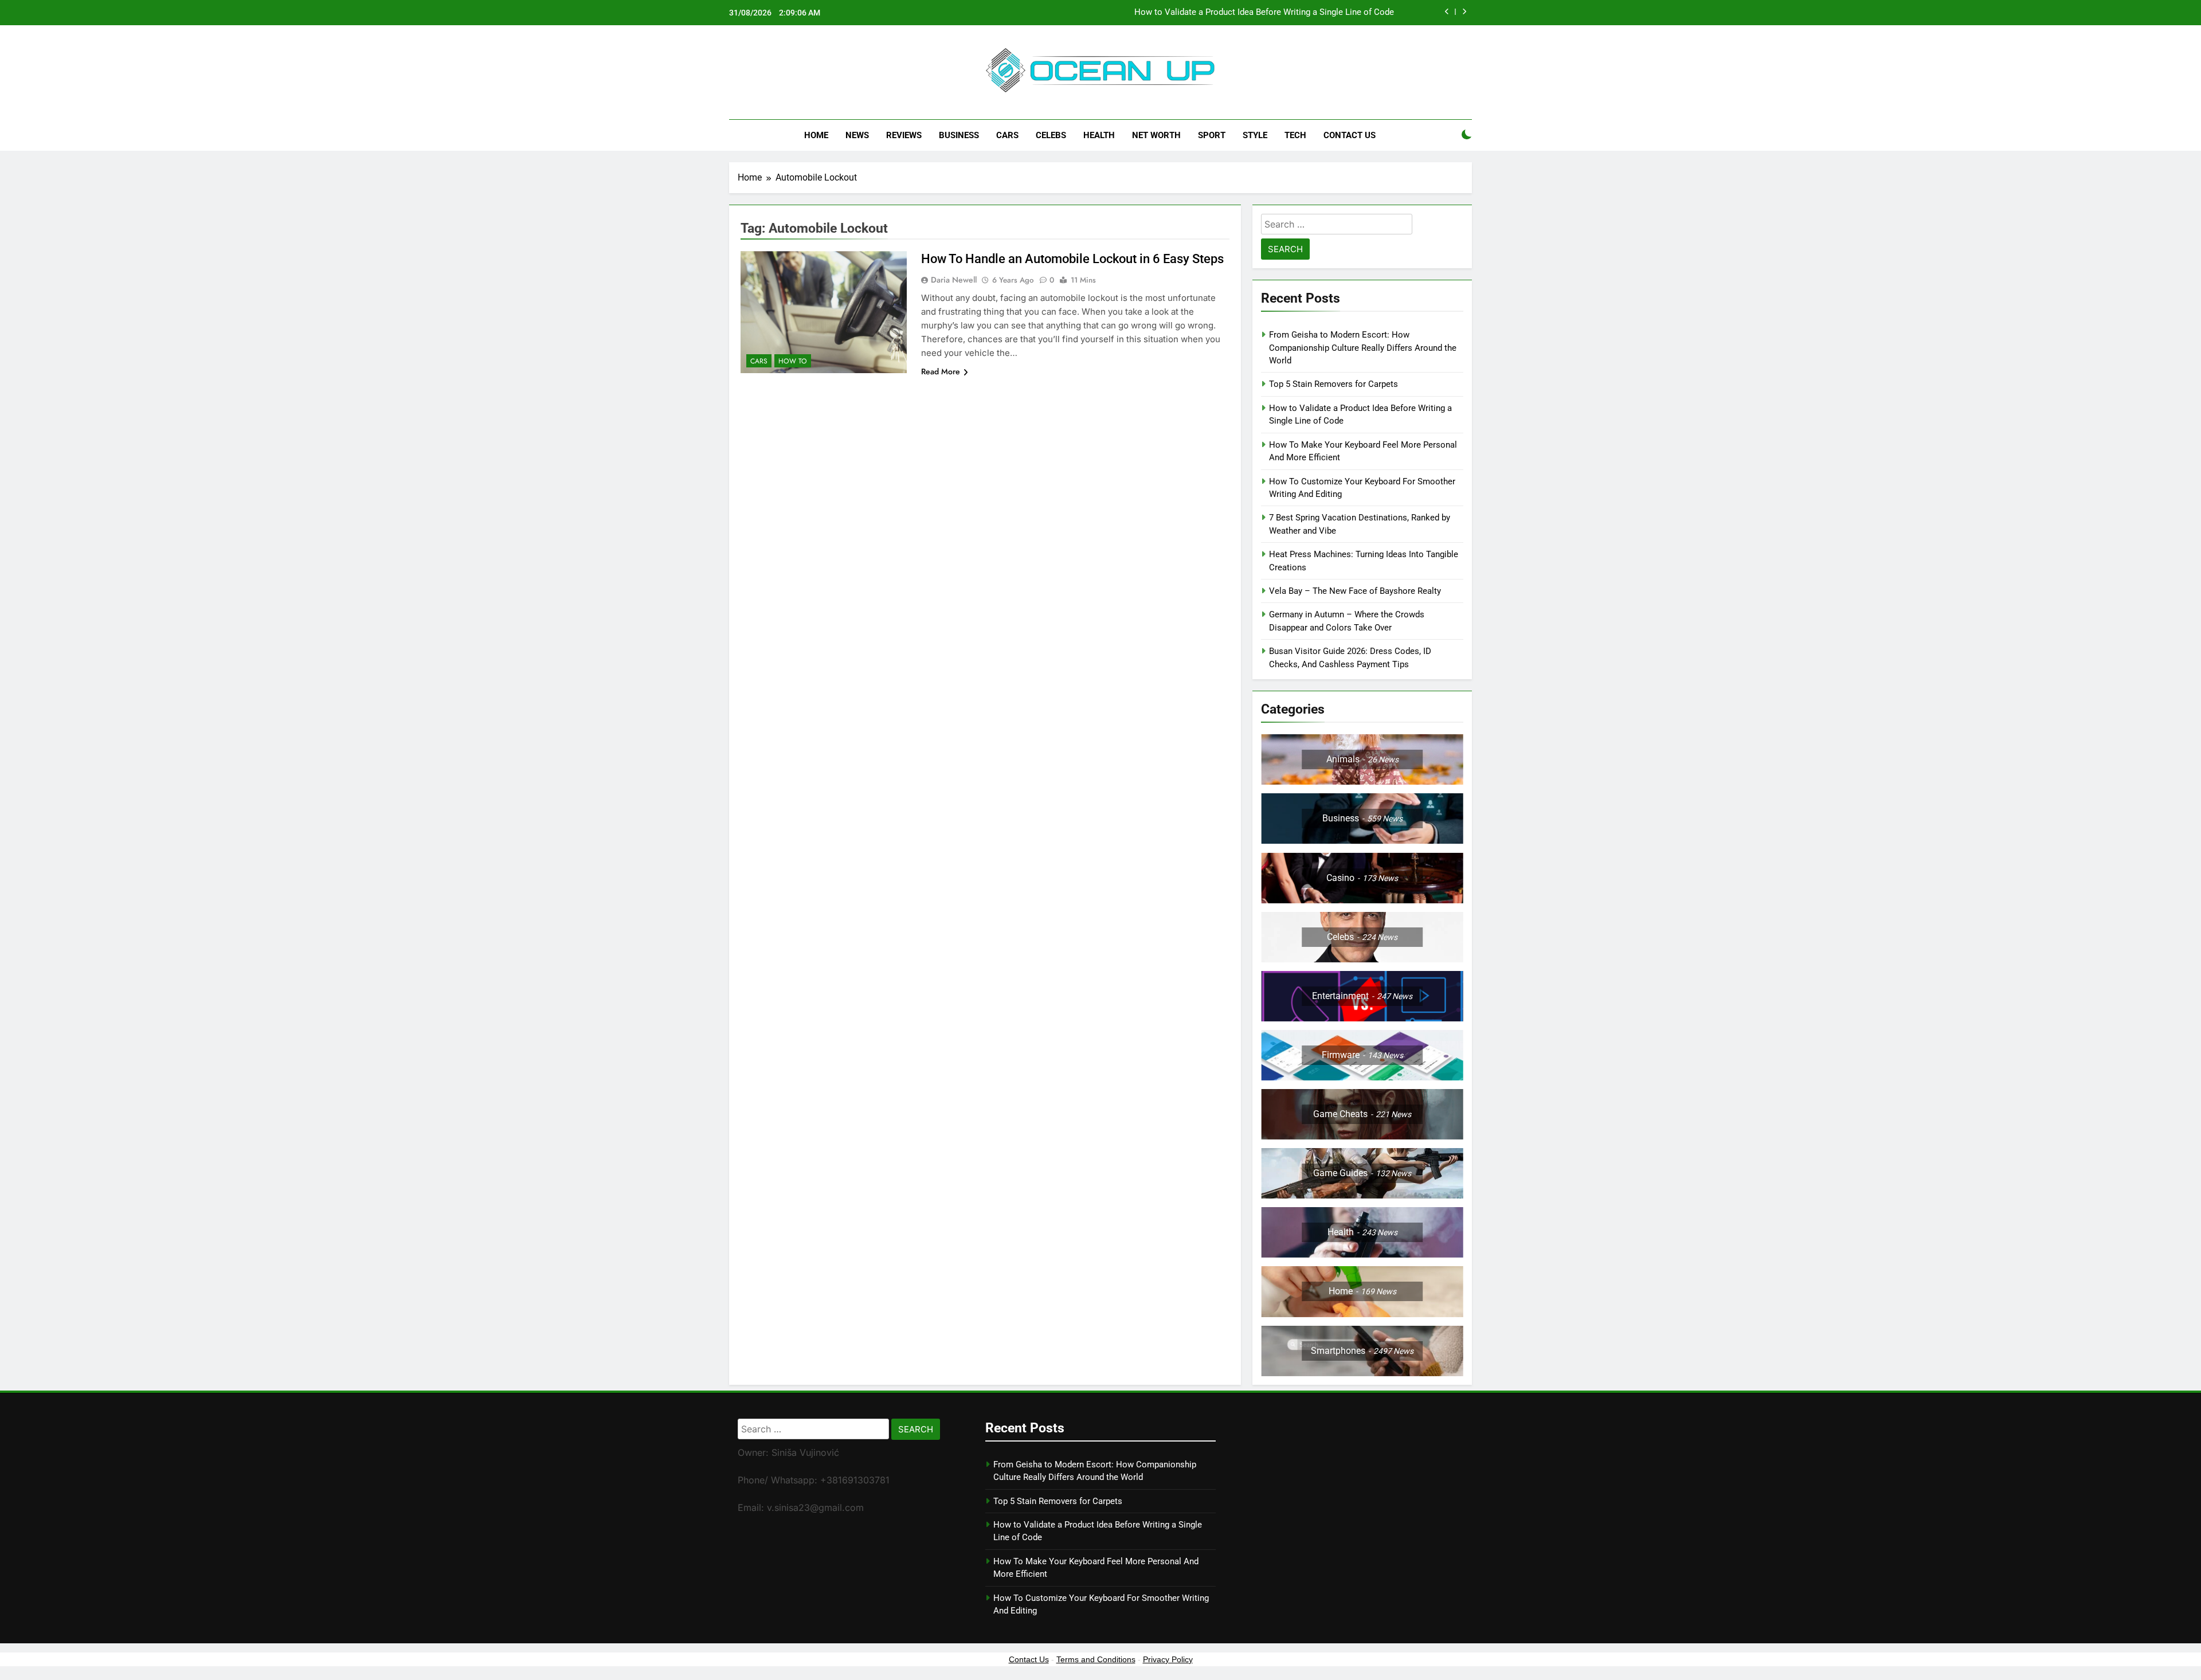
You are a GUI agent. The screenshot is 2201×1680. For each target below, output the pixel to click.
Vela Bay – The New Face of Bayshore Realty (1355, 591)
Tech (1295, 135)
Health (1099, 135)
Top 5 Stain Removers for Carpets (1333, 384)
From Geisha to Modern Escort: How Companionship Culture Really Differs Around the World (1363, 348)
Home (816, 135)
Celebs (1051, 135)
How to (793, 361)
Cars (1007, 135)
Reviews (904, 135)
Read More (941, 371)
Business (959, 135)
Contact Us (1350, 135)
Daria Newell (954, 280)
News (857, 135)
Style (1255, 135)
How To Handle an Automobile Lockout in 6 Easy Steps (1072, 259)
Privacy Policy (1168, 1659)
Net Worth (1156, 135)
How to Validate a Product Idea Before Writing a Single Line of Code (1264, 13)
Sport (1212, 135)
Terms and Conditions (1096, 1659)
